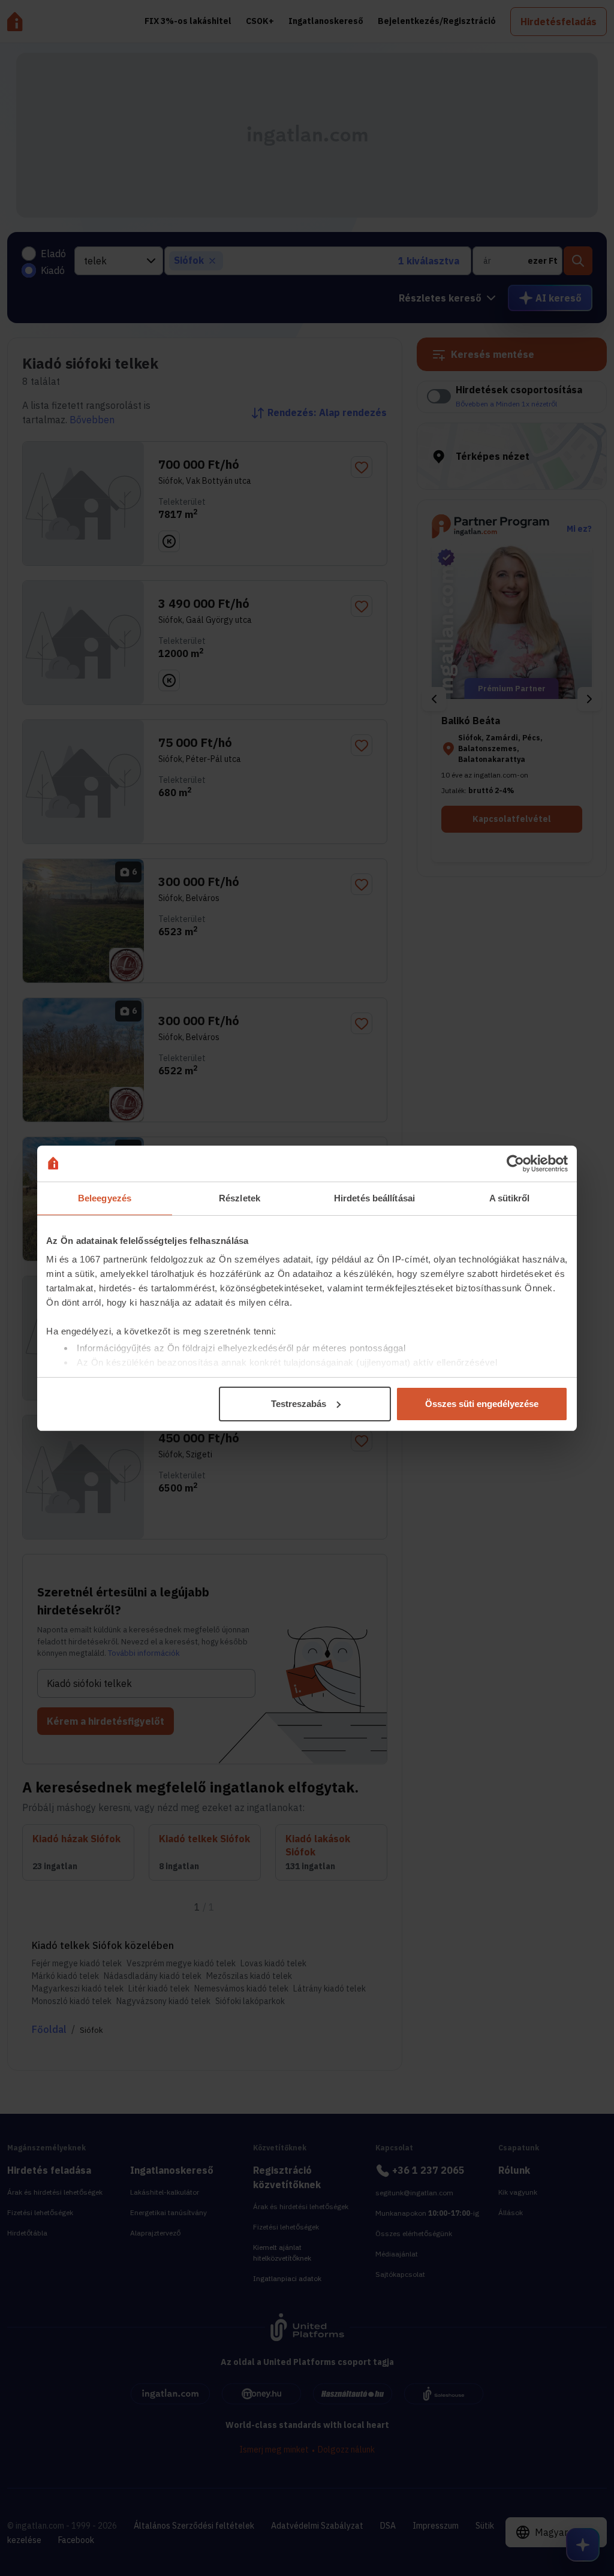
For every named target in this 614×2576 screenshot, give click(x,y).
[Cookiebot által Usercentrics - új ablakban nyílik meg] (515, 1164)
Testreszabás (299, 1404)
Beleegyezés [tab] (105, 1198)
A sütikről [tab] (510, 1198)
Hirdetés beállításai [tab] (374, 1198)
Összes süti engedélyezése (482, 1404)
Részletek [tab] (240, 1198)
